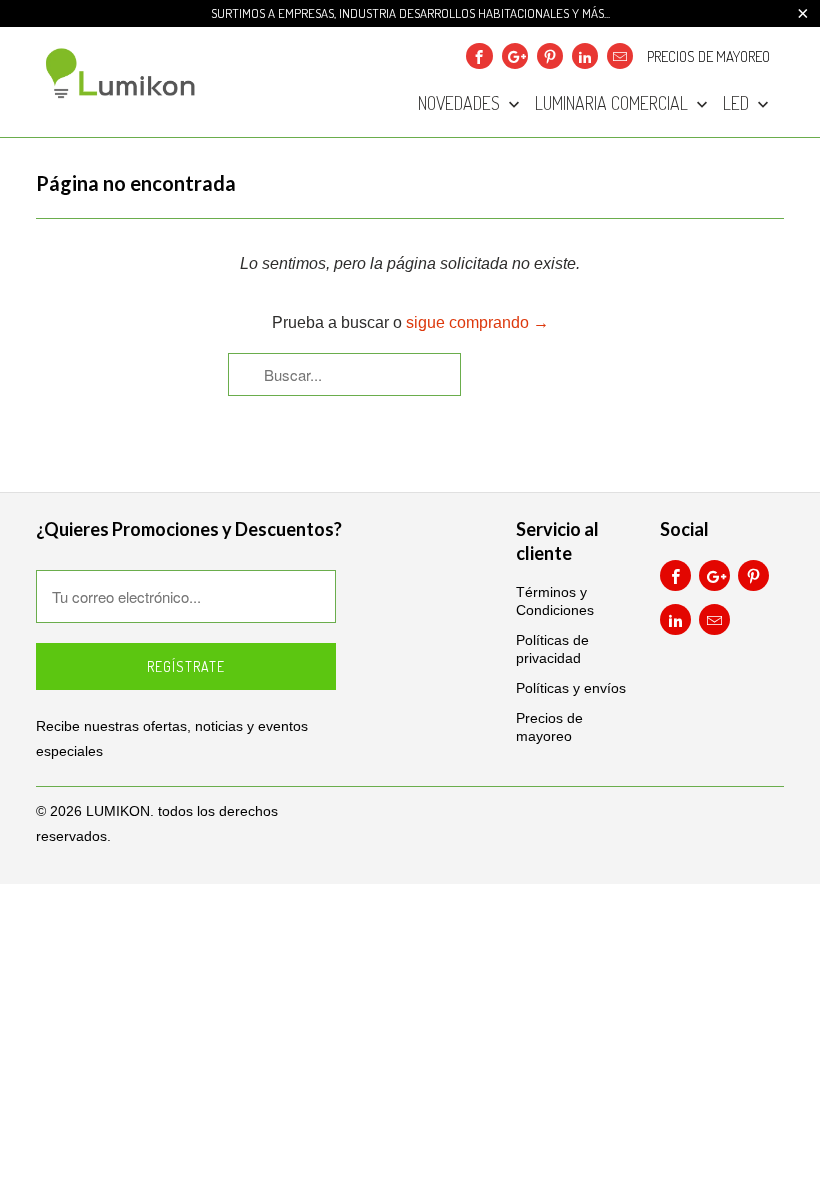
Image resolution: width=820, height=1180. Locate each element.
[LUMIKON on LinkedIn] (585, 56)
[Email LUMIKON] (620, 56)
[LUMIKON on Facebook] (479, 56)
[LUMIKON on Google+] (515, 56)
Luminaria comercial (613, 104)
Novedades (461, 104)
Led (738, 104)
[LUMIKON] (122, 72)
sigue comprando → (477, 322)
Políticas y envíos (571, 688)
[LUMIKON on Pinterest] (550, 56)
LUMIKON (118, 811)
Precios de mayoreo (708, 57)
